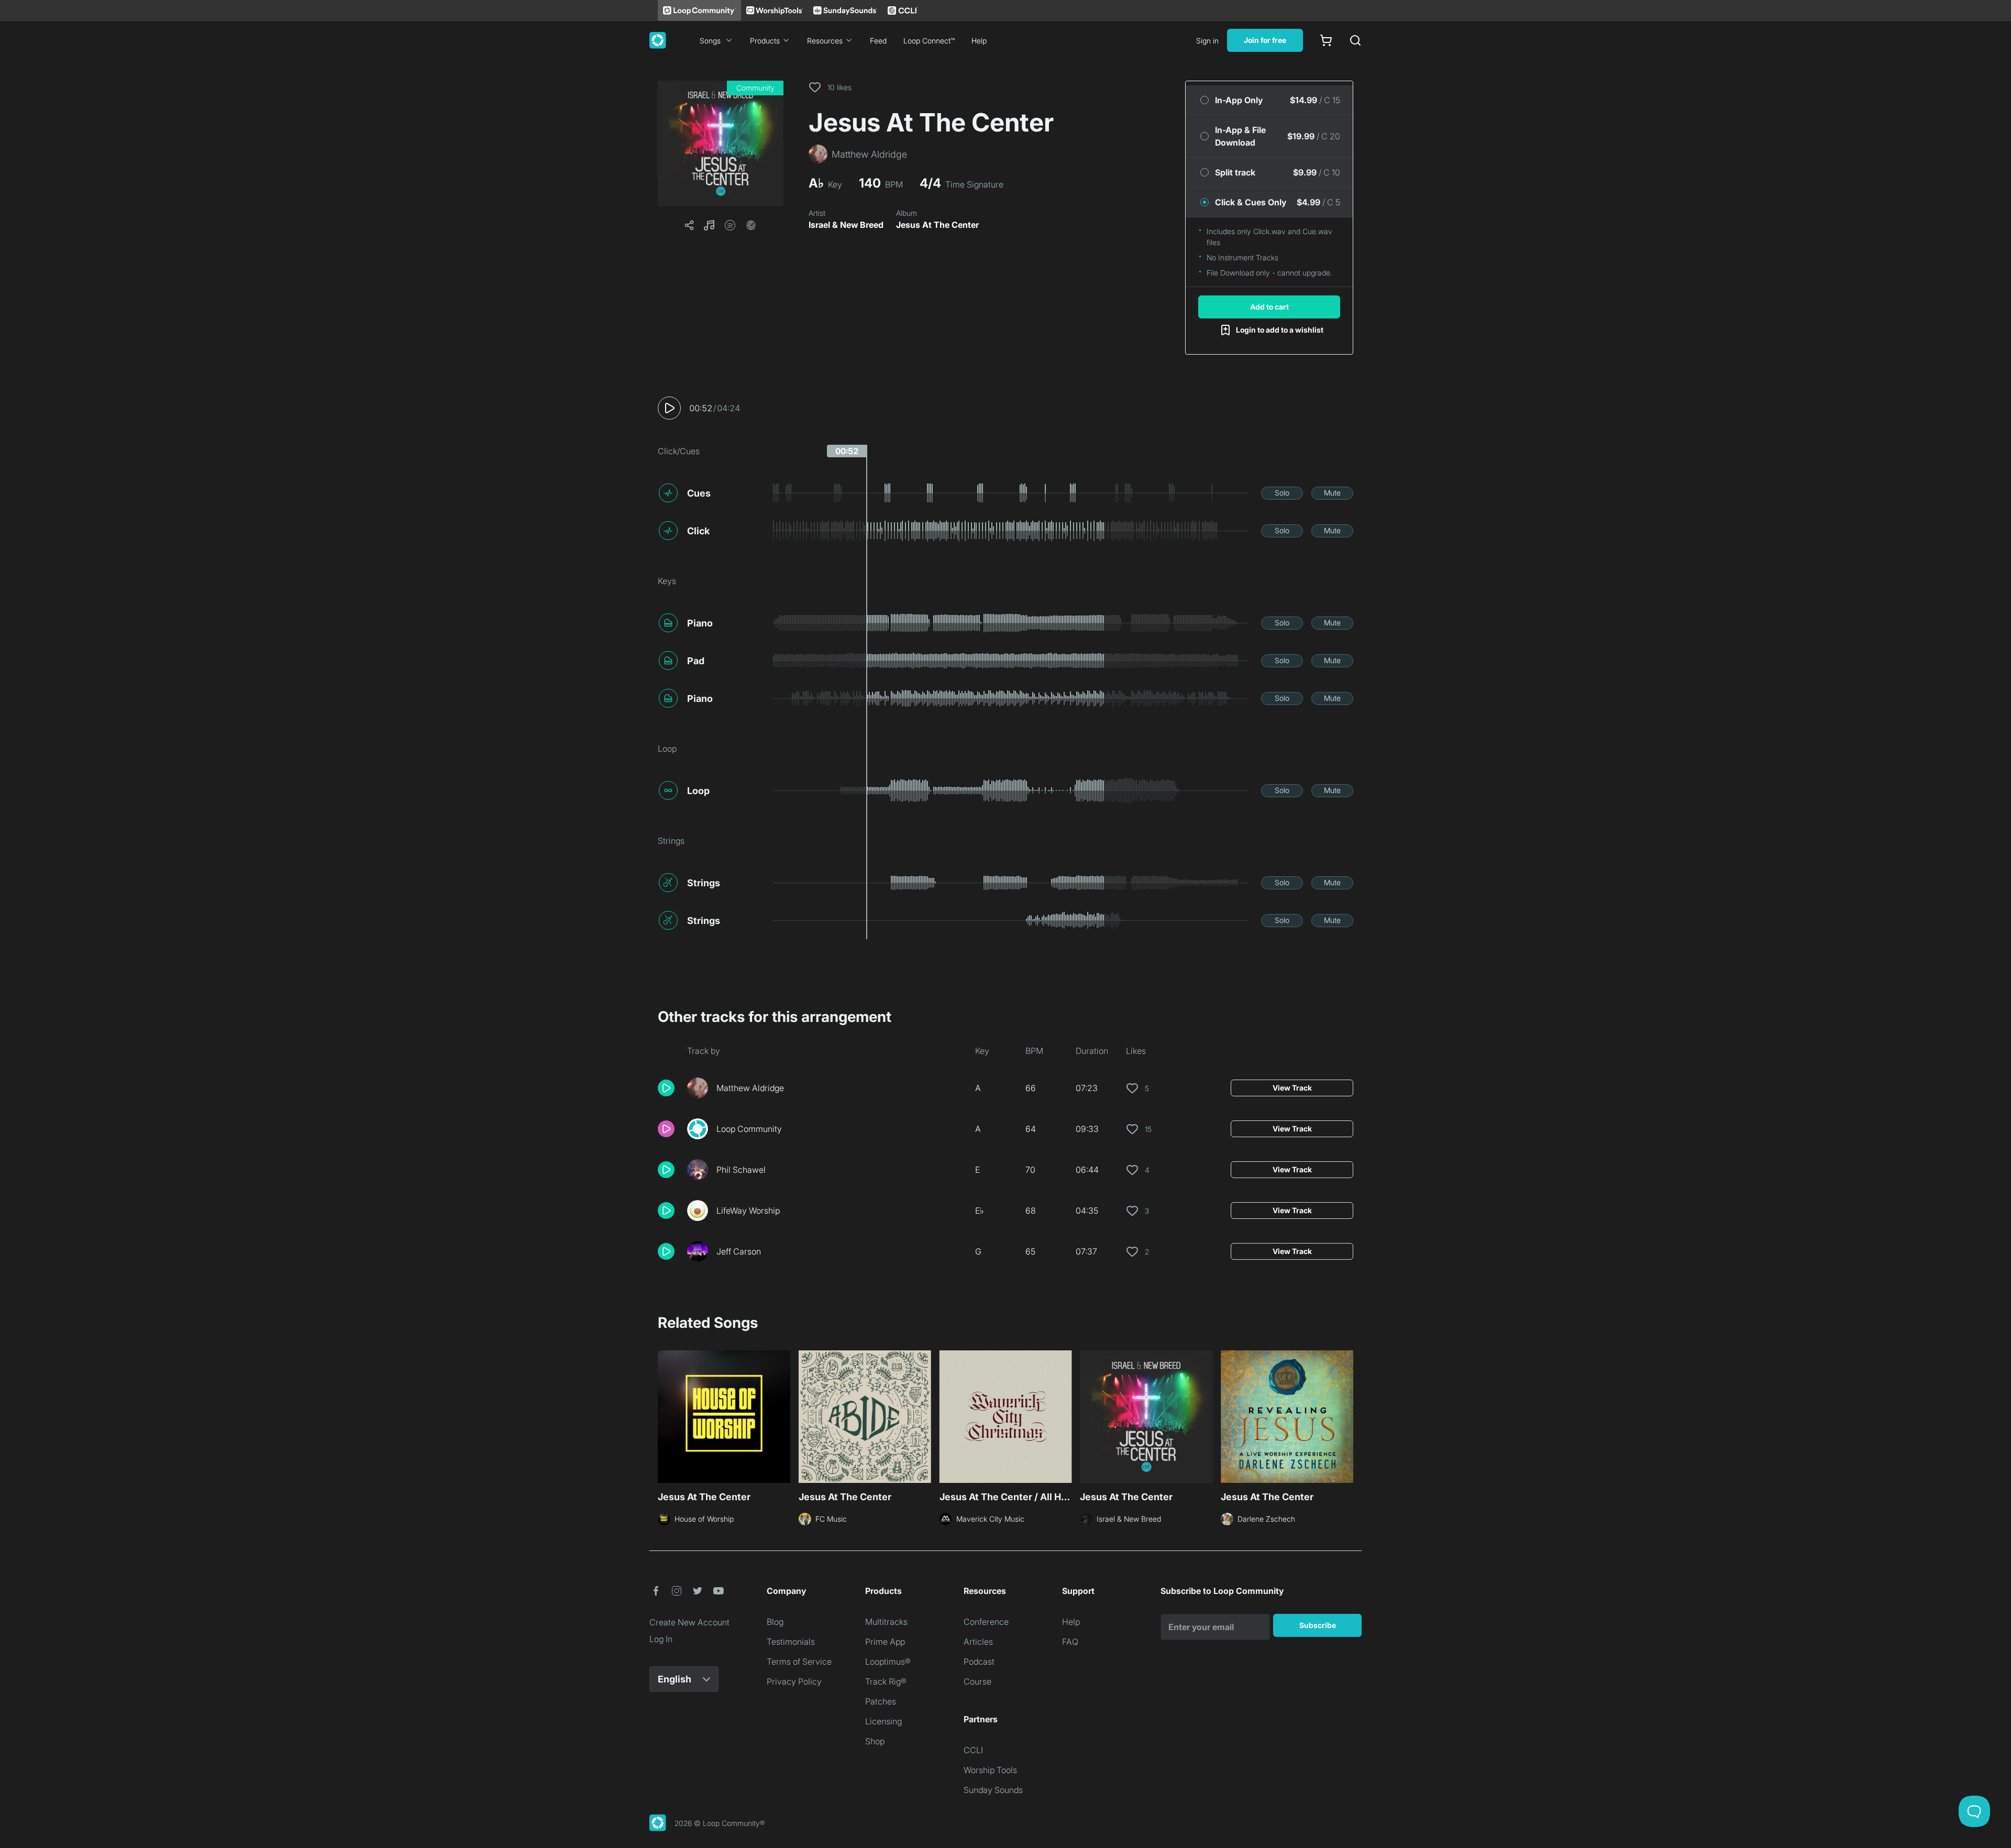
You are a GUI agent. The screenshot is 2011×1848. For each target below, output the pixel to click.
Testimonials (791, 1642)
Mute (1332, 493)
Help (979, 41)
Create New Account (689, 1622)
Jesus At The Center (937, 225)
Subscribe (1318, 1625)
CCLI (973, 1750)
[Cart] (1326, 40)
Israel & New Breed (846, 225)
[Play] (669, 408)
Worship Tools (990, 1770)
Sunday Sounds (993, 1790)
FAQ (1070, 1642)
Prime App (885, 1642)
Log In (661, 1639)
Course (977, 1681)
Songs (710, 41)
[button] (721, 144)
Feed (878, 41)
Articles (978, 1642)
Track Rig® (886, 1681)
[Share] (689, 225)
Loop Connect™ (929, 41)
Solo (1282, 493)
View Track (1292, 1088)
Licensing (883, 1721)
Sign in (1207, 41)
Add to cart (1269, 307)
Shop (875, 1741)
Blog (775, 1622)
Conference (986, 1622)
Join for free (1265, 40)
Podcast (979, 1662)
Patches (881, 1701)
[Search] (1355, 40)
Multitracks (886, 1622)
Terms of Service (799, 1662)
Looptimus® (888, 1662)
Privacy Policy (794, 1681)
